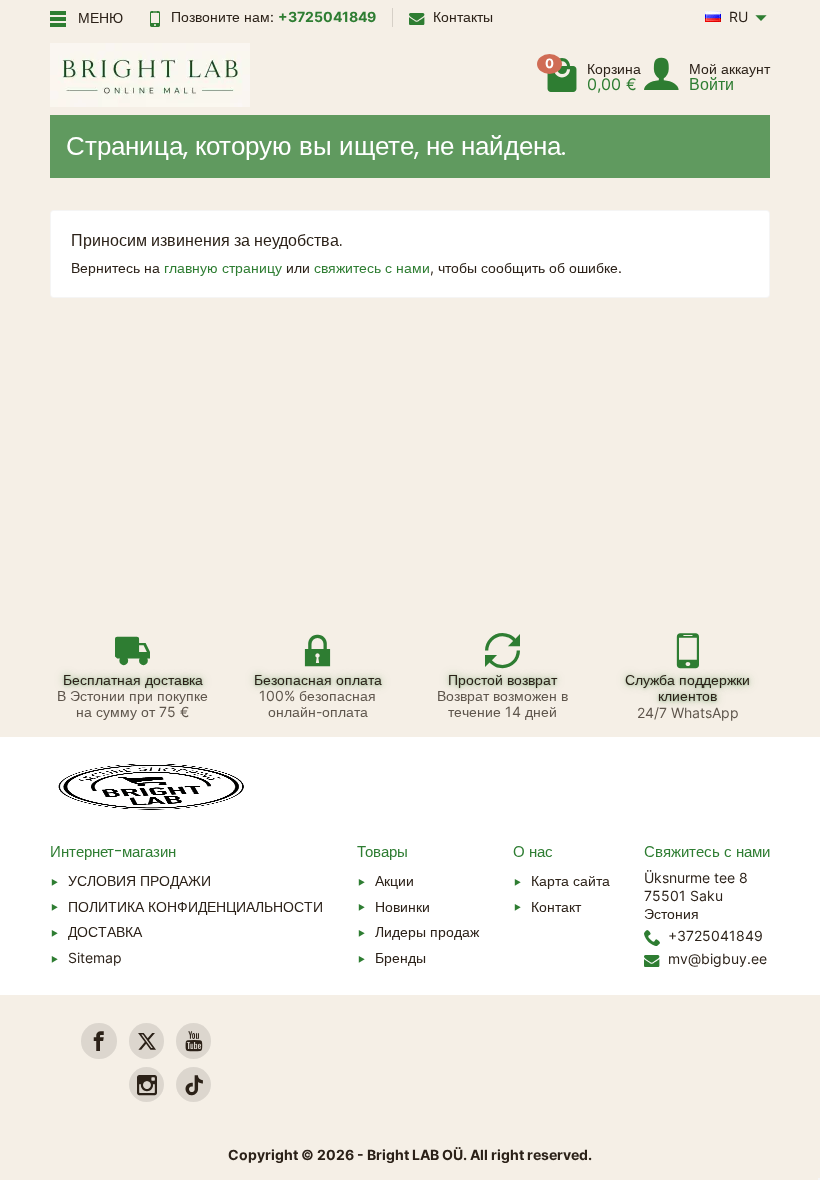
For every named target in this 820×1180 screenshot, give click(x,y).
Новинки (402, 906)
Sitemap (95, 957)
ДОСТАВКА (105, 931)
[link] (98, 1040)
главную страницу (223, 267)
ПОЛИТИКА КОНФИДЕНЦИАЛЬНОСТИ (195, 906)
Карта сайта (570, 880)
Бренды (400, 957)
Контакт (556, 906)
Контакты (463, 16)
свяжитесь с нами (372, 267)
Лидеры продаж (427, 931)
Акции (394, 880)
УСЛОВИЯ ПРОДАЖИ (139, 880)
